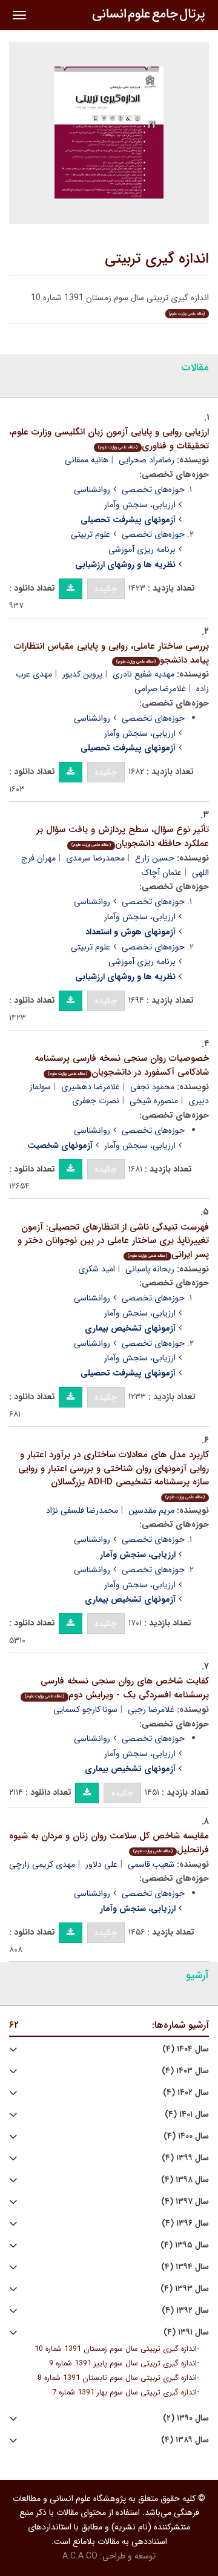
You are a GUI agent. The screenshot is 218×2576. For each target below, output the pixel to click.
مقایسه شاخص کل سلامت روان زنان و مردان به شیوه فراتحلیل (109, 1843)
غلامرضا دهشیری (91, 1087)
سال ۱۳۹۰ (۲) (186, 2418)
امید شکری (97, 1269)
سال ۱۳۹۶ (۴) (185, 2224)
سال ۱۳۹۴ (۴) (185, 2267)
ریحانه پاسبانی (150, 1269)
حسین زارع (155, 858)
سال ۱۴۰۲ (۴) (186, 2093)
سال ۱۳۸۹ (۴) (185, 2440)
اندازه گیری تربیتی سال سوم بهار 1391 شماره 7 (124, 2393)
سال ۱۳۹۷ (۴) (185, 2202)
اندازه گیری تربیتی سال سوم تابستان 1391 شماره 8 (117, 2378)
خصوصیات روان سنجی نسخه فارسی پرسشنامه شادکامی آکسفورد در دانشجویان (122, 1065)
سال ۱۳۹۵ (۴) (185, 2245)
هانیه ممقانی (87, 460)
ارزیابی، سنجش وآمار (140, 505)
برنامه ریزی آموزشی (142, 549)
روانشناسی (92, 490)
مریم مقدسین (151, 1510)
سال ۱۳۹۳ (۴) (185, 2289)
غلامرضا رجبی (151, 1709)
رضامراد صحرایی (147, 460)
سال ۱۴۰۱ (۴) (187, 2115)
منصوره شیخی (154, 1101)
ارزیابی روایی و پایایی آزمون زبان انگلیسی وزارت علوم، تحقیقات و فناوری (109, 439)
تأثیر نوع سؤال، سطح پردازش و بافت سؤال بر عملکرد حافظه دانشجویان (123, 837)
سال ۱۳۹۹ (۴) (185, 2158)
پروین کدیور (82, 674)
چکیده (106, 589)
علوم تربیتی (91, 534)
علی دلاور (101, 1864)
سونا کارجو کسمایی (85, 1709)
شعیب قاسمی (151, 1864)
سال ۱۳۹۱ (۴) (186, 2332)
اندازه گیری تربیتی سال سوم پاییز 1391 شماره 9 (123, 2364)
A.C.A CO (80, 2556)
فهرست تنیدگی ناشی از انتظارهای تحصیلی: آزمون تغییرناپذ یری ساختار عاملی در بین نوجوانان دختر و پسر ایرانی (113, 1241)
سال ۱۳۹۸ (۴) (185, 2180)
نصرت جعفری (96, 1101)
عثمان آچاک (162, 873)
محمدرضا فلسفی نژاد (82, 1510)
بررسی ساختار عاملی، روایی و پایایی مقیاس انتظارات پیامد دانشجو (111, 653)
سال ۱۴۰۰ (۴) (186, 2136)
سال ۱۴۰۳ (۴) (185, 2071)
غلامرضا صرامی (160, 689)
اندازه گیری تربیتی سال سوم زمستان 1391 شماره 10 (116, 2349)
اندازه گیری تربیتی (157, 259)
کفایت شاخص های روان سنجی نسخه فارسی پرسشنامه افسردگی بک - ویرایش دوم (117, 1688)
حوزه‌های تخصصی (153, 490)
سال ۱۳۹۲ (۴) (185, 2311)
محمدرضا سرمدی (95, 858)
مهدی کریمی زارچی (42, 1864)
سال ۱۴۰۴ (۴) (186, 2049)
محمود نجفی (152, 1087)
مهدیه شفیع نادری (144, 674)
